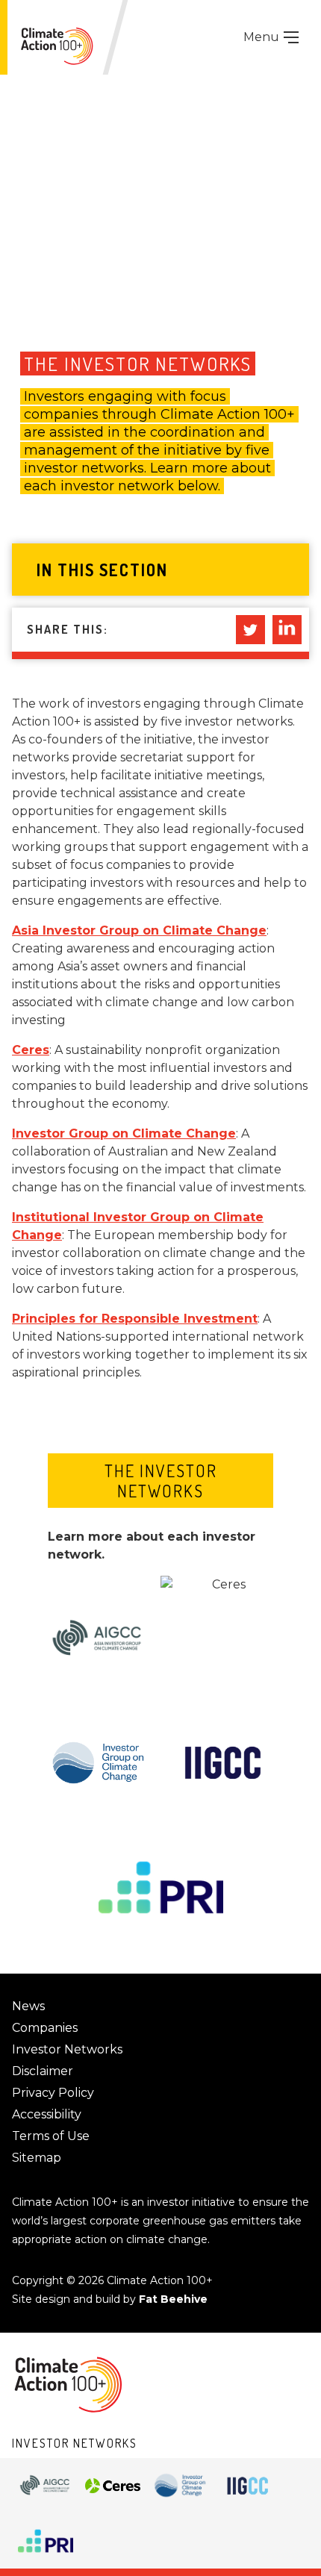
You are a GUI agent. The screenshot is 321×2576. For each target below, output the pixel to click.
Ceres (31, 1050)
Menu (263, 37)
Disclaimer (43, 2071)
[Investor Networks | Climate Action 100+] (57, 46)
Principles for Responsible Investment (135, 1319)
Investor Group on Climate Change (124, 1133)
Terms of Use (51, 2136)
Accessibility (47, 2114)
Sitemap (37, 2158)
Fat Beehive (173, 2299)
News (28, 2006)
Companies (45, 2028)
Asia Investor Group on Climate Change (139, 930)
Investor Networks (67, 2049)
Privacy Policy (53, 2093)
